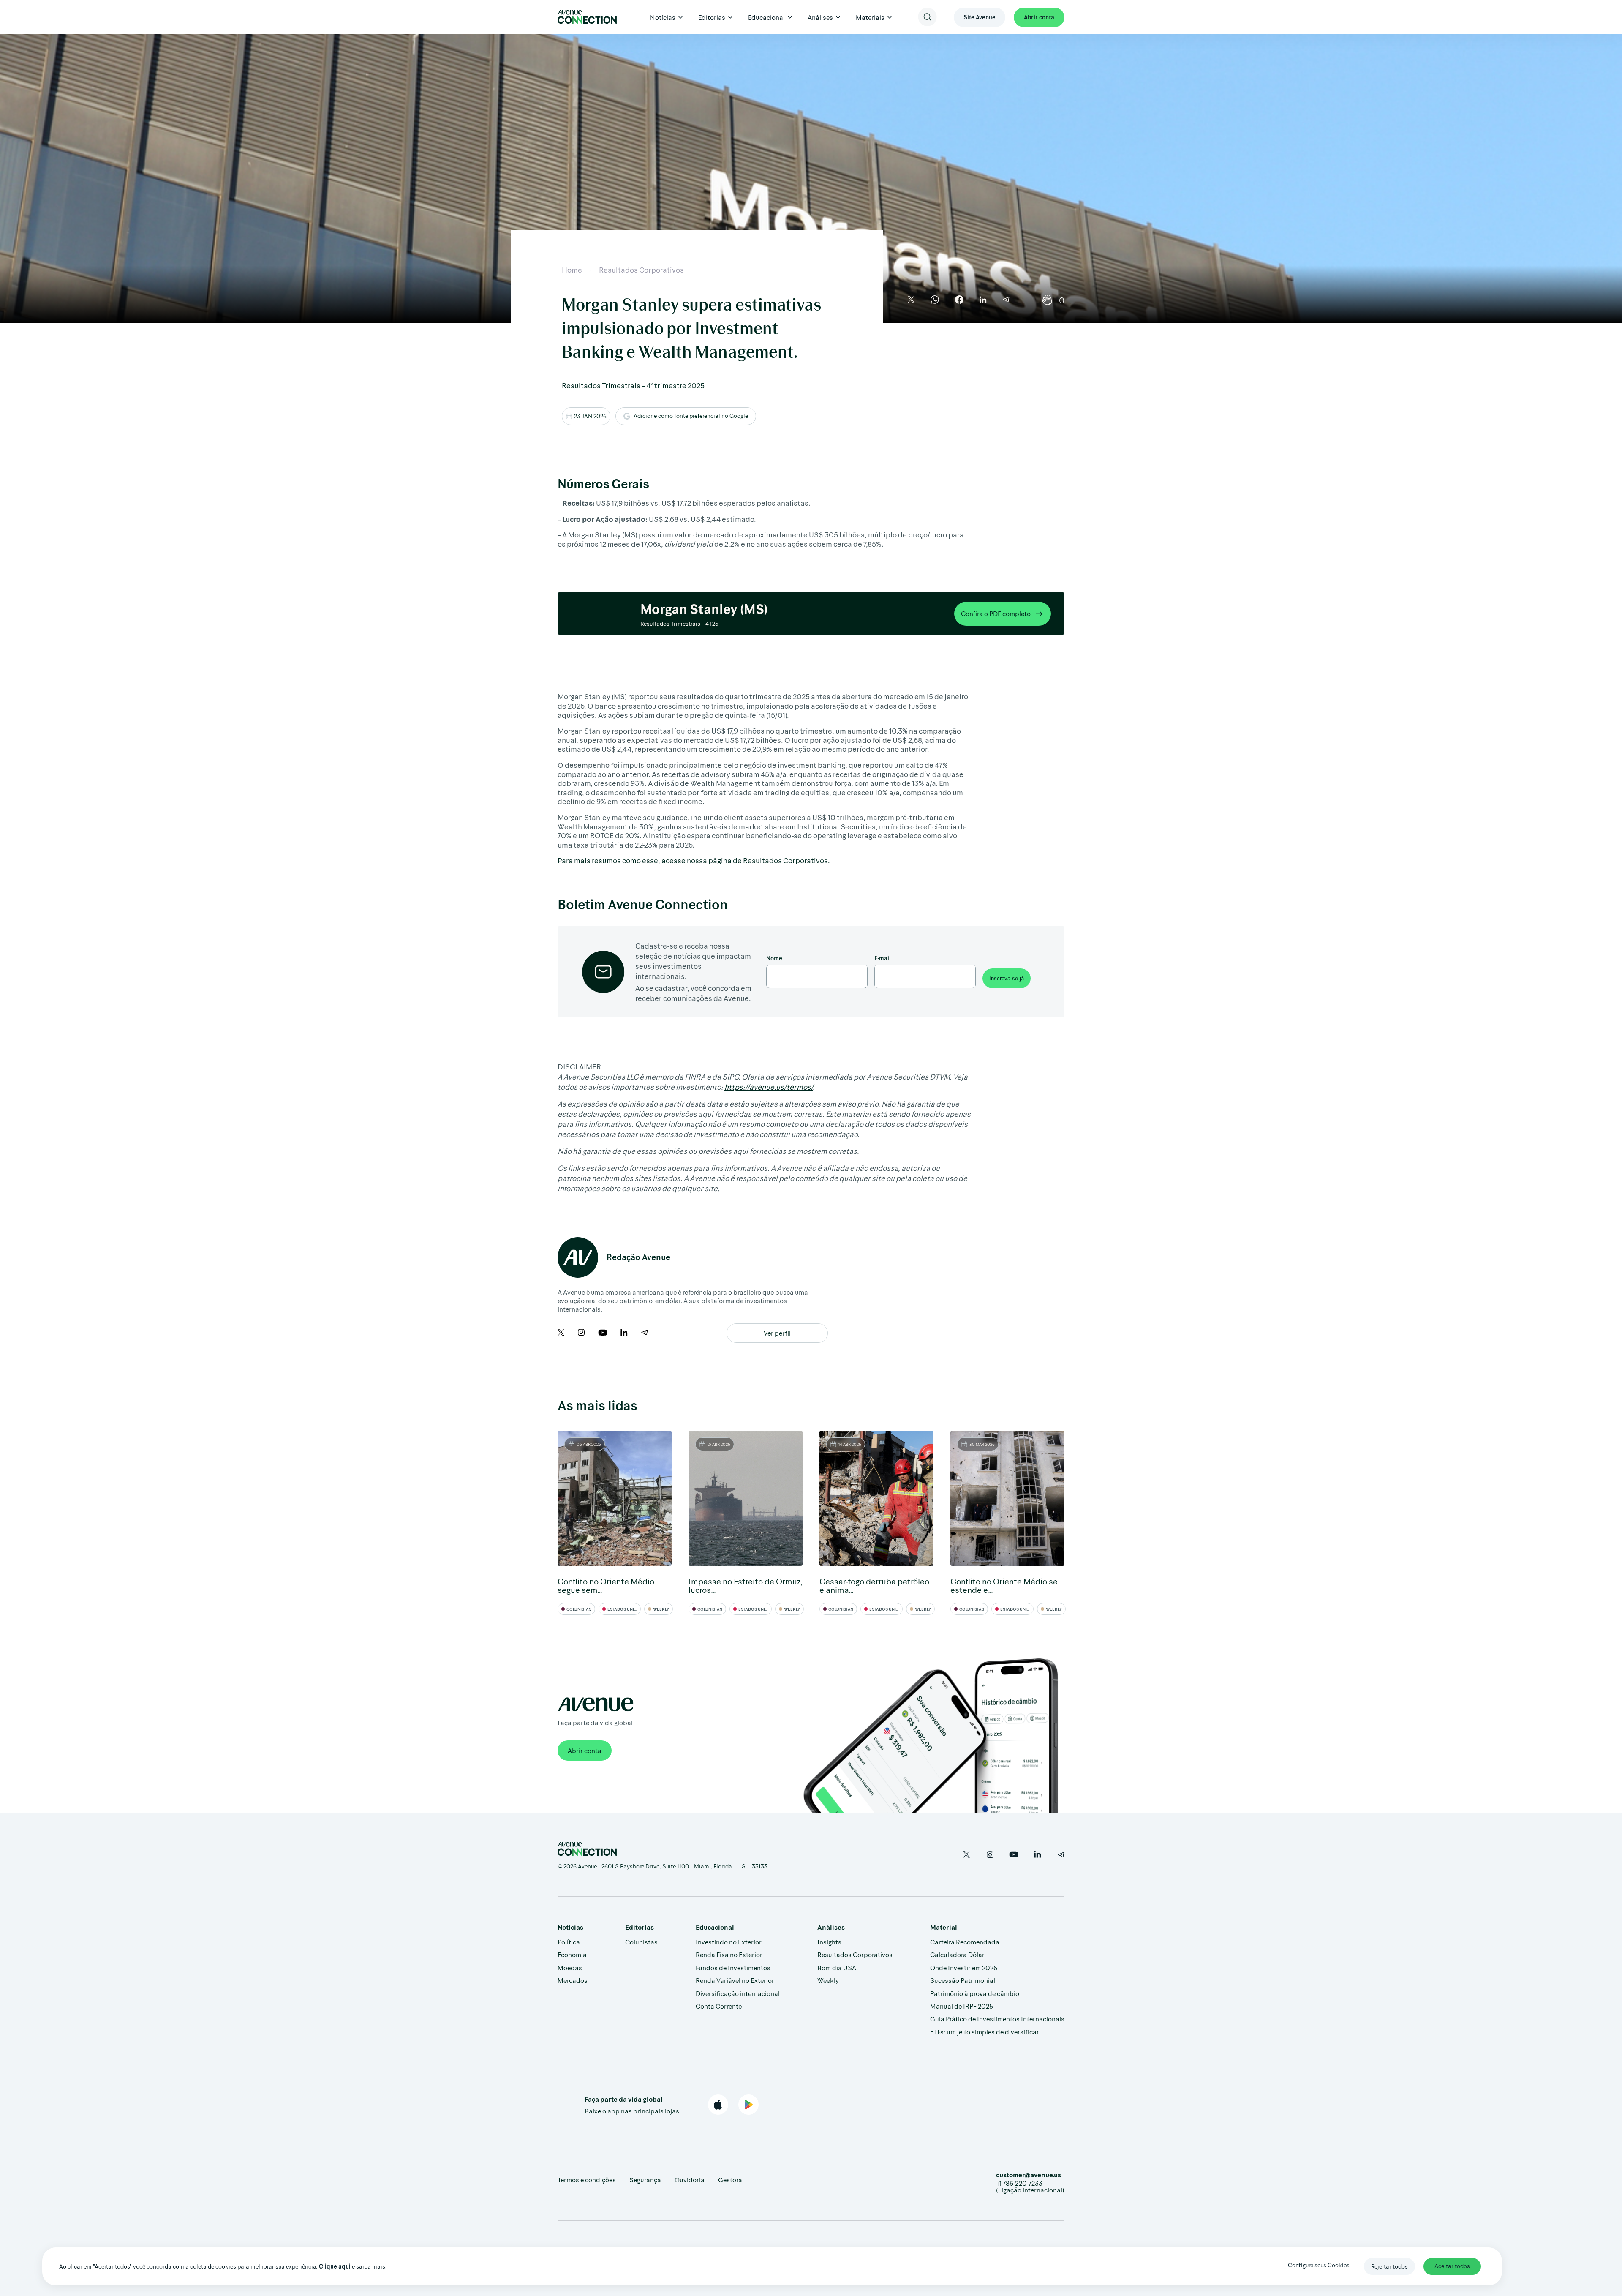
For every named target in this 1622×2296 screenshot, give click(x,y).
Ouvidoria (690, 2180)
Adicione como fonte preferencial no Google (691, 416)
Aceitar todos (1452, 2266)
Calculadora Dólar (957, 1954)
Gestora (730, 2180)
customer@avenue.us (1029, 2175)
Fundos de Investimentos (733, 1967)
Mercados (573, 1980)
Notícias (663, 17)
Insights (829, 1942)
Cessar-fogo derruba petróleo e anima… (874, 1585)
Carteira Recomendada (965, 1942)
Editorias (712, 17)
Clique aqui (335, 2266)
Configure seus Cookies (1319, 2265)
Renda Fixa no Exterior (729, 1954)
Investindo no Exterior (729, 1942)
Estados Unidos (624, 1609)
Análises (820, 17)
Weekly (661, 1609)
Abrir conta (1039, 17)
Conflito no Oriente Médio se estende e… (1004, 1585)
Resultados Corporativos (641, 270)
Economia (572, 1954)
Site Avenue (980, 17)
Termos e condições (587, 2180)
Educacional (766, 17)
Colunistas (578, 1609)
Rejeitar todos (1389, 2266)
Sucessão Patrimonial (963, 1980)
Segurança (645, 2180)
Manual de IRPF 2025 (962, 2006)
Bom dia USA (837, 1967)
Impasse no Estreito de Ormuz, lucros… (746, 1585)
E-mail (883, 958)
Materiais (870, 17)
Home (572, 270)
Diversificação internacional (738, 1993)
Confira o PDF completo (996, 613)
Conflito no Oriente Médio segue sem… (606, 1585)
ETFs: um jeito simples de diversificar (985, 2032)
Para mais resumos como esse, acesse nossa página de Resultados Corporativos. (694, 860)
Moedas (570, 1967)
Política (569, 1942)
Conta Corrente (719, 2006)
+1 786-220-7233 (1019, 2183)
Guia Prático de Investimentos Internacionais (997, 2019)
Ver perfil (777, 1333)
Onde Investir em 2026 (964, 1967)
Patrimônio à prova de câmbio (975, 1993)
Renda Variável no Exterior (735, 1980)
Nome (774, 958)
